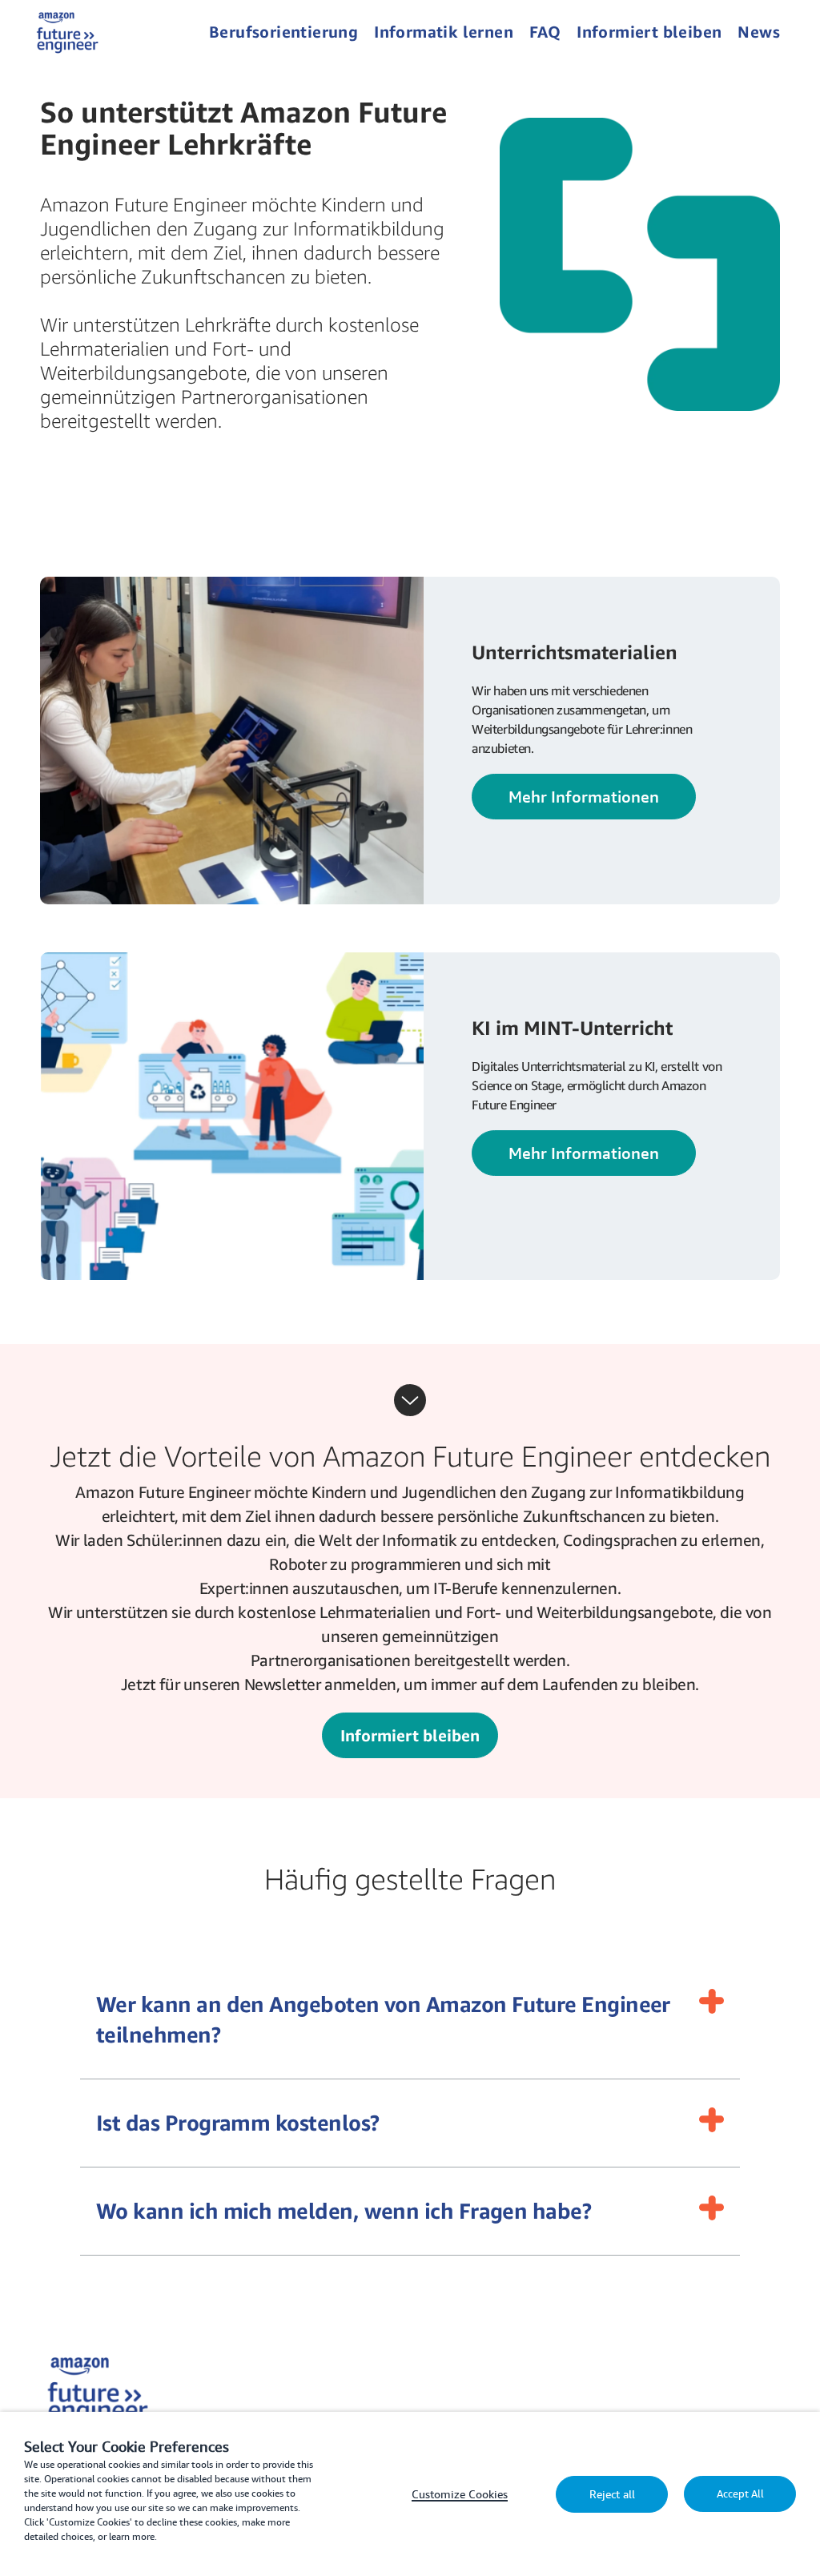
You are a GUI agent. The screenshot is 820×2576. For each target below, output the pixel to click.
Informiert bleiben (410, 1735)
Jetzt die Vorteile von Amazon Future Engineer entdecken (410, 1456)
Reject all (612, 2494)
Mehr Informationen (584, 797)
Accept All (740, 2494)
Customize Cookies (460, 2494)
